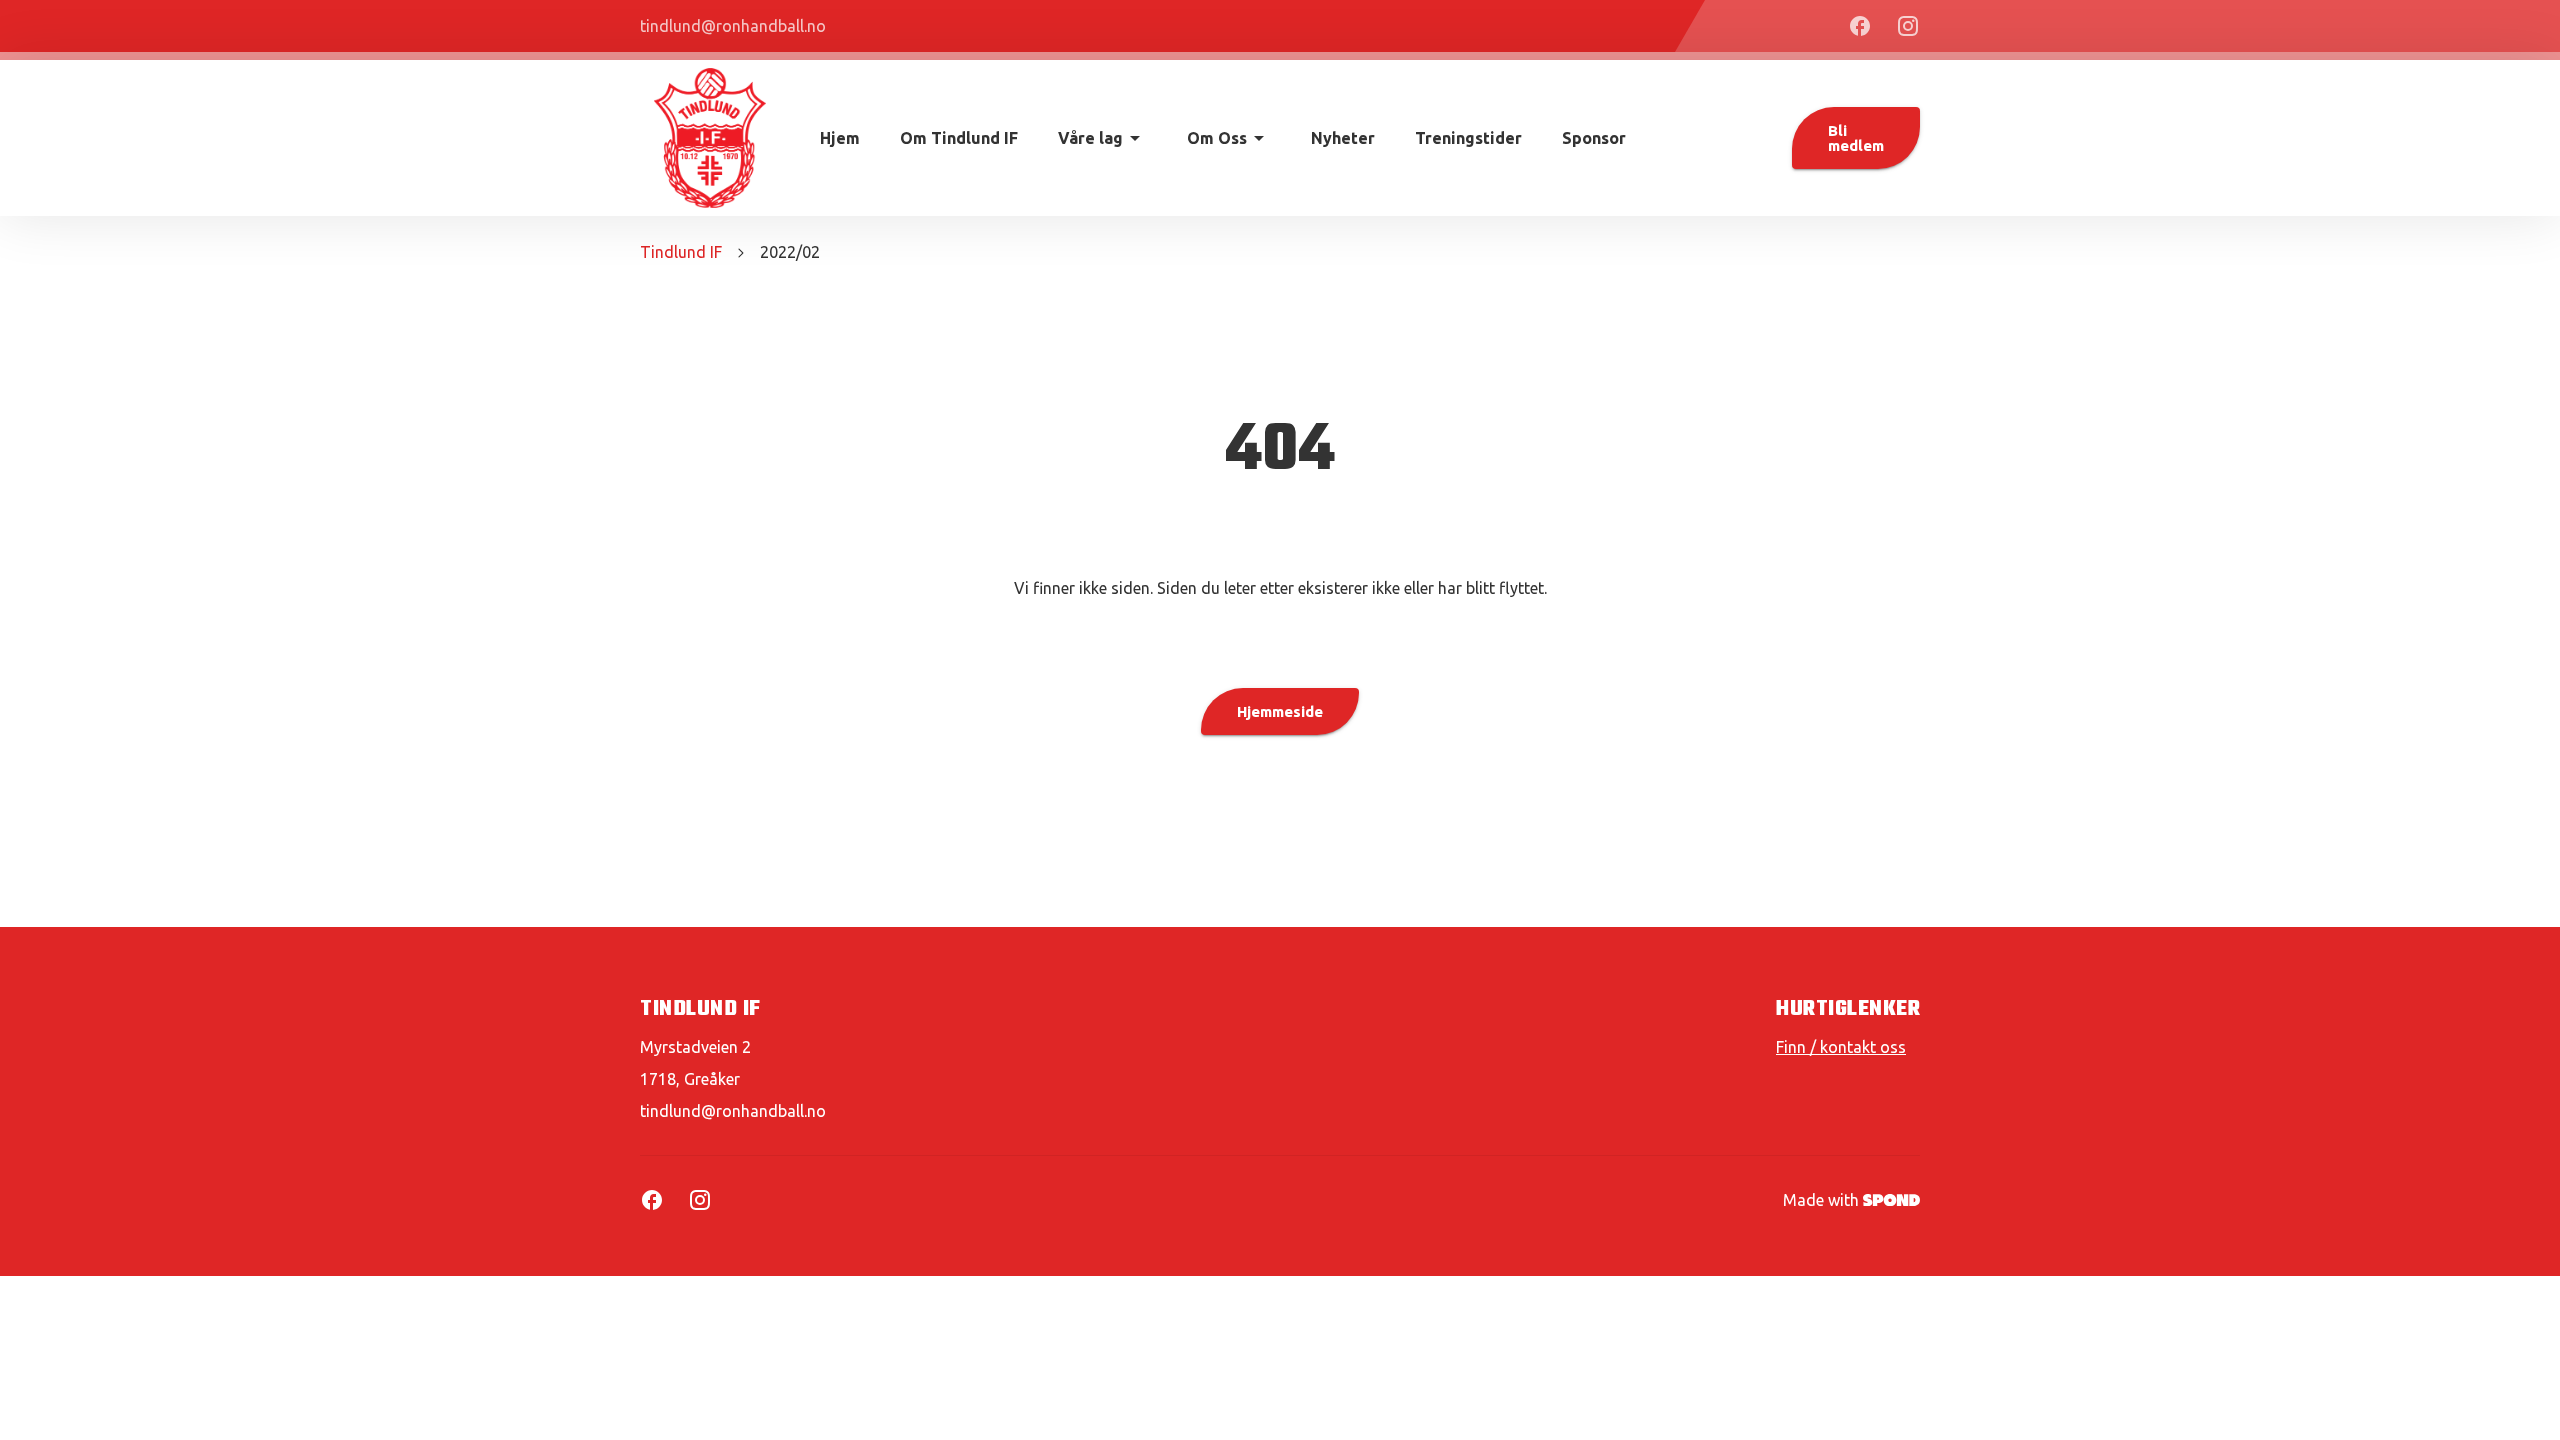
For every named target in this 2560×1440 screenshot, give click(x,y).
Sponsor (1594, 138)
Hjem (840, 138)
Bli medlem (1856, 138)
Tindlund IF (681, 252)
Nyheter (1343, 138)
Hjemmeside (1280, 711)
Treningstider (1468, 138)
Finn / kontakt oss (1841, 1047)
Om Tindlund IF (959, 138)
